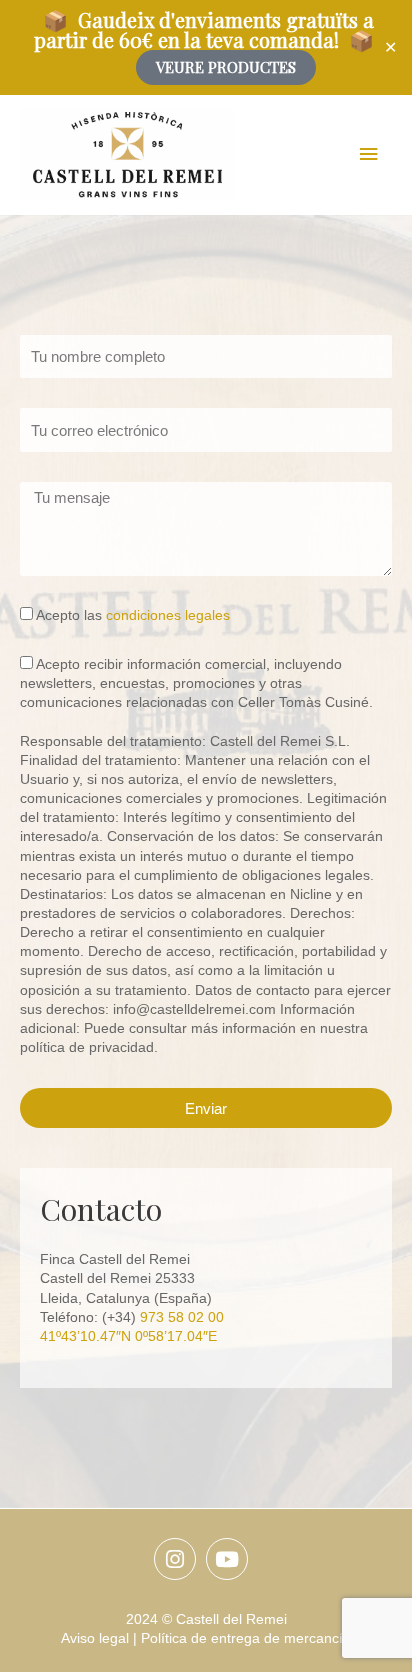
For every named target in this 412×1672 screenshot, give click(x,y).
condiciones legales (168, 615)
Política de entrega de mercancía (246, 1638)
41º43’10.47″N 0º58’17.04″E (128, 1336)
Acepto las (133, 615)
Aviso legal (95, 1638)
